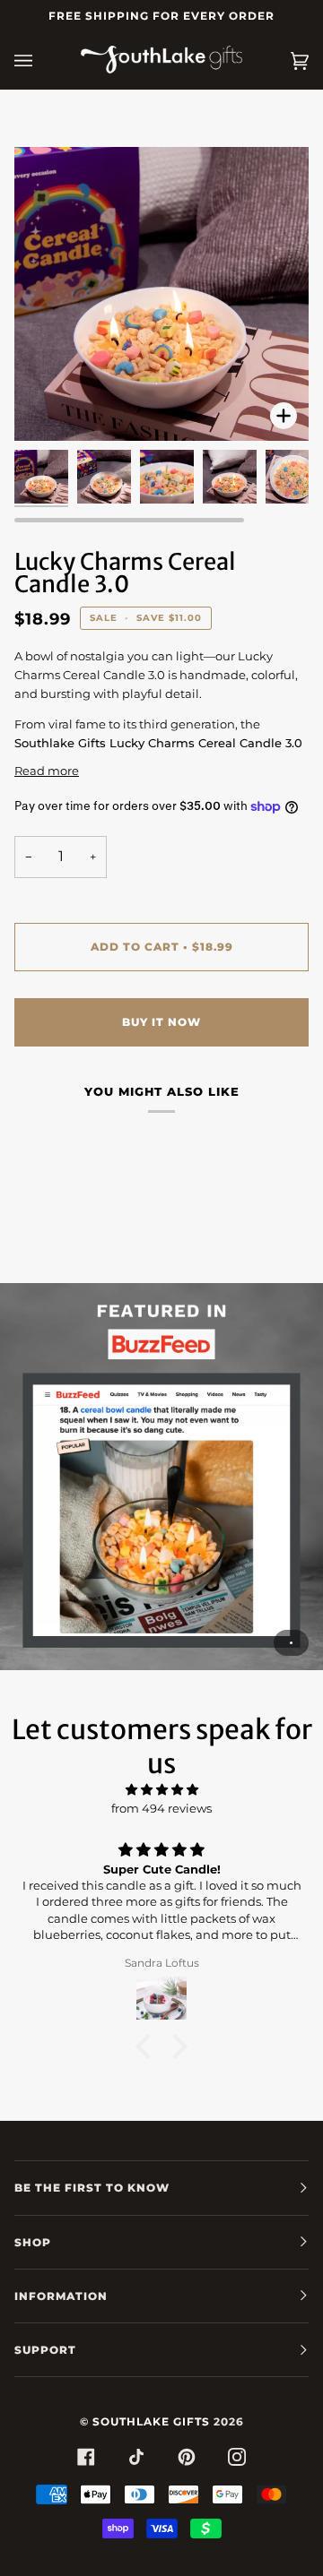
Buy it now (161, 1022)
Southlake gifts (151, 2421)
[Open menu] (41, 61)
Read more (47, 771)
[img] (161, 1790)
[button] (148, 2046)
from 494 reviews (161, 1808)
